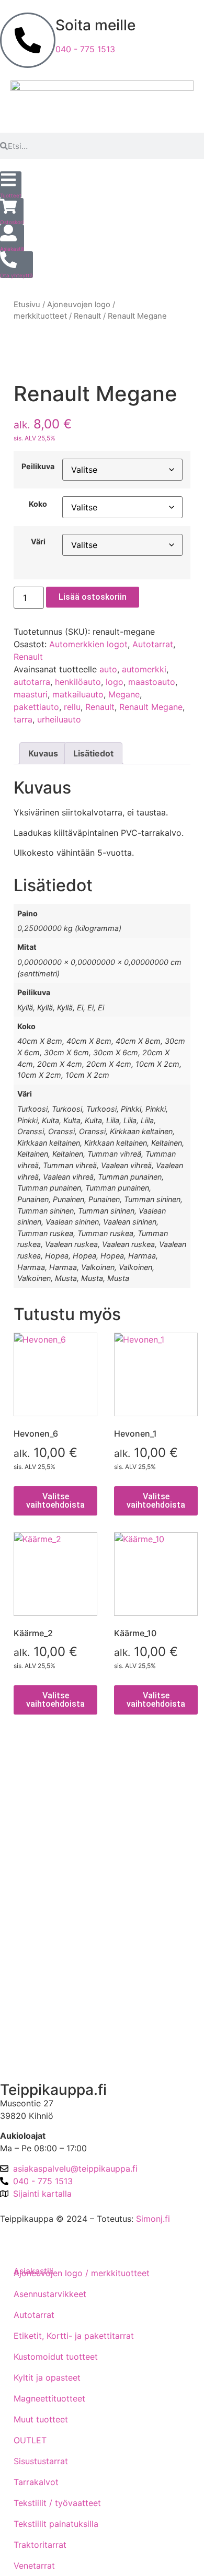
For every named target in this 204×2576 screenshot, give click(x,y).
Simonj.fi (153, 2219)
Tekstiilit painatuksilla (56, 2524)
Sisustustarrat (41, 2461)
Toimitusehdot (37, 1796)
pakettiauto (36, 707)
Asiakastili (28, 2055)
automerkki (144, 669)
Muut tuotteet (41, 2419)
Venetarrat (34, 2566)
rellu (72, 707)
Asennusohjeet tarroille (54, 1915)
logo (115, 682)
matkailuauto (78, 694)
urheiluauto (59, 719)
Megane (124, 694)
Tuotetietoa (31, 1945)
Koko (38, 504)
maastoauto (152, 682)
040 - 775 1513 (85, 49)
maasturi (31, 694)
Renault (87, 316)
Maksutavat (31, 1826)
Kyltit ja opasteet (47, 2377)
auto (108, 669)
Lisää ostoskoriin (93, 597)
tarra (23, 719)
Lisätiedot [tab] (93, 753)
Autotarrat (153, 644)
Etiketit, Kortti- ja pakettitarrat (74, 2336)
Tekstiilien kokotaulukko (56, 1885)
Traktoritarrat (40, 2545)
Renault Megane (151, 707)
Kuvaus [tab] (43, 753)
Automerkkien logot (88, 644)
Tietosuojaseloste (43, 1856)
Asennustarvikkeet (50, 2294)
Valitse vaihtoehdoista (55, 1501)
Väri (38, 542)
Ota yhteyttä (33, 2000)
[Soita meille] (28, 40)
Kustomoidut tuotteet (56, 2357)
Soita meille (95, 25)
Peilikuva (38, 467)
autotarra (32, 682)
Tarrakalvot (36, 2482)
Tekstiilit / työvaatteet (57, 2503)
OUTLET (30, 2440)
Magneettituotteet (49, 2398)
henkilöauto (78, 682)
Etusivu (27, 305)
